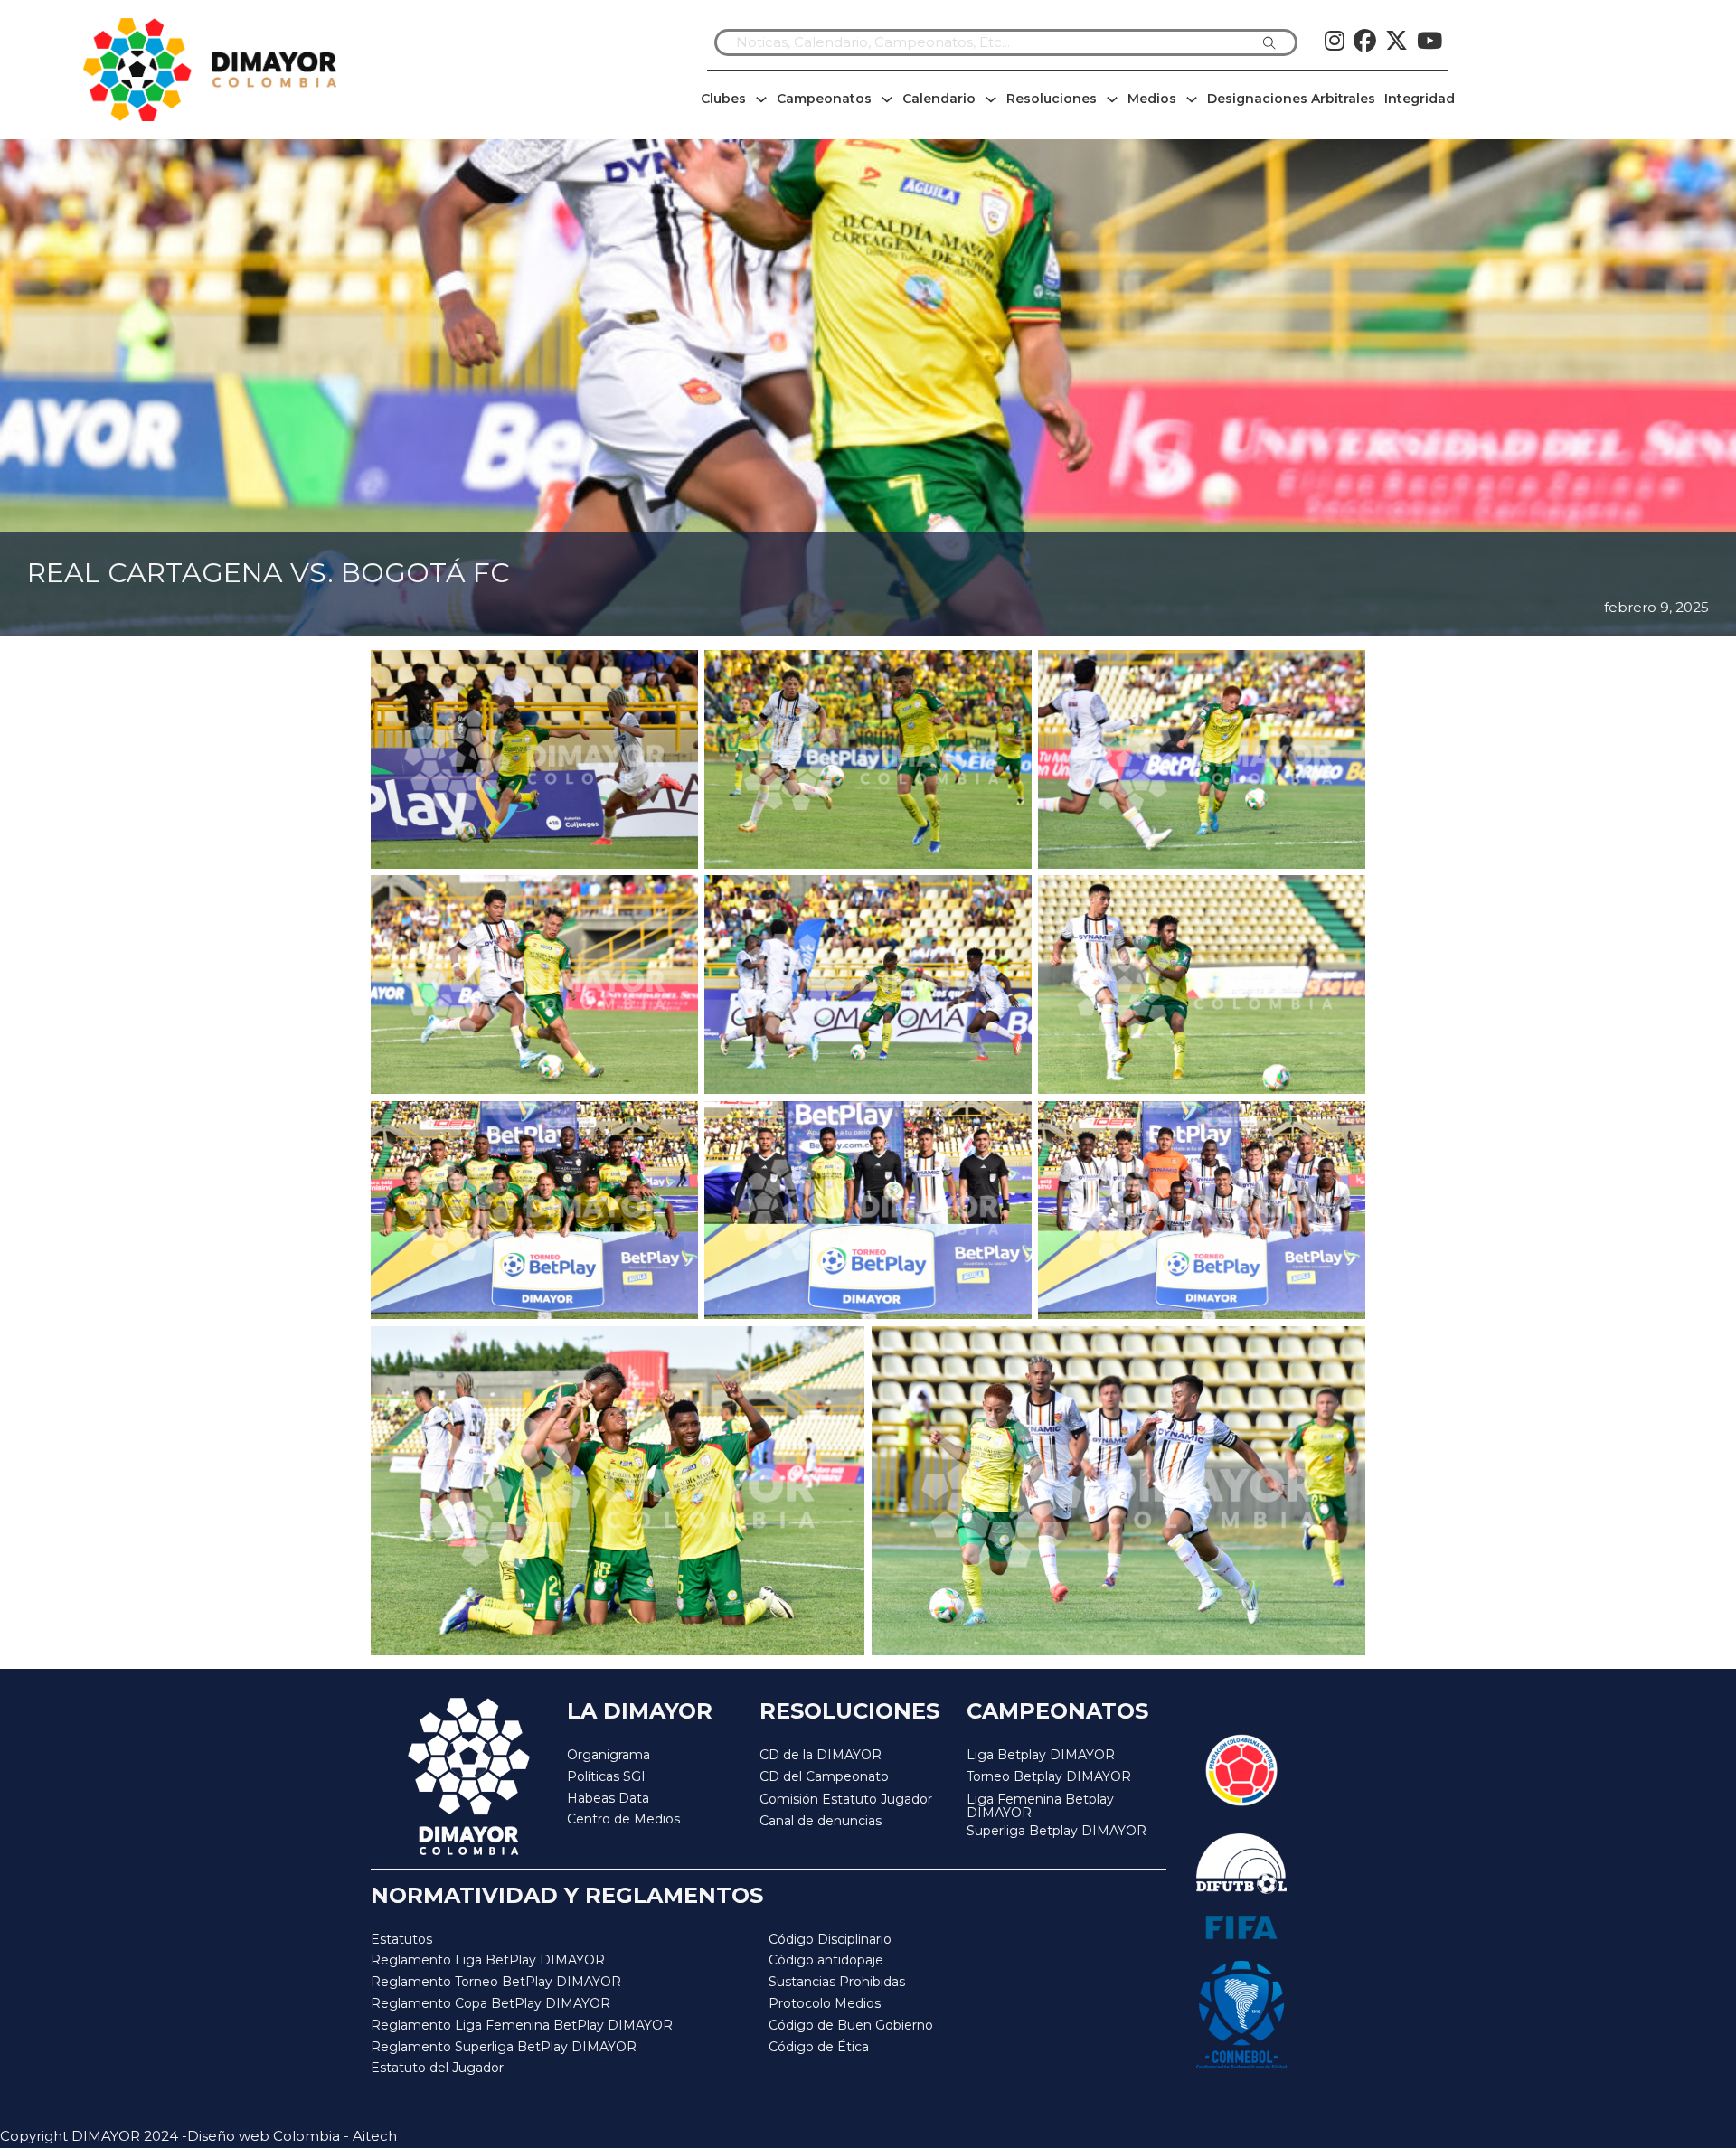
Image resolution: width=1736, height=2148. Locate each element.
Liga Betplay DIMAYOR (1041, 1755)
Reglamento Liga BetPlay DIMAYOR (488, 1960)
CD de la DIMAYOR (821, 1755)
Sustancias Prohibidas (837, 1982)
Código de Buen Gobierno (851, 2025)
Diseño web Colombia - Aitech (292, 2136)
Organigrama (609, 1755)
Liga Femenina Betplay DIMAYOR (1040, 1807)
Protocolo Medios (825, 2003)
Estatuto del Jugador (437, 2068)
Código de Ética (819, 2047)
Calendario (939, 99)
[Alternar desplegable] (761, 99)
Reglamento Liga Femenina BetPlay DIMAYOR (522, 2025)
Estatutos (401, 1939)
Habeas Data (608, 1798)
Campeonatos (824, 99)
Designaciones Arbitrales (1291, 99)
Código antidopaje (826, 1960)
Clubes (723, 99)
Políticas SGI (606, 1776)
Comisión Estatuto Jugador (846, 1799)
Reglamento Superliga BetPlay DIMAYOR (504, 2047)
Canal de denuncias (821, 1821)
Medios (1152, 99)
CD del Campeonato (824, 1776)
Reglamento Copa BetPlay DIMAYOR (491, 2003)
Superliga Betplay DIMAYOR (1057, 1831)
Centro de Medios (623, 1819)
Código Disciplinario (830, 1939)
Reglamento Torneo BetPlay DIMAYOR (496, 1982)
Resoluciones (1052, 99)
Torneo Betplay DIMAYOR (1049, 1776)
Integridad (1420, 99)
